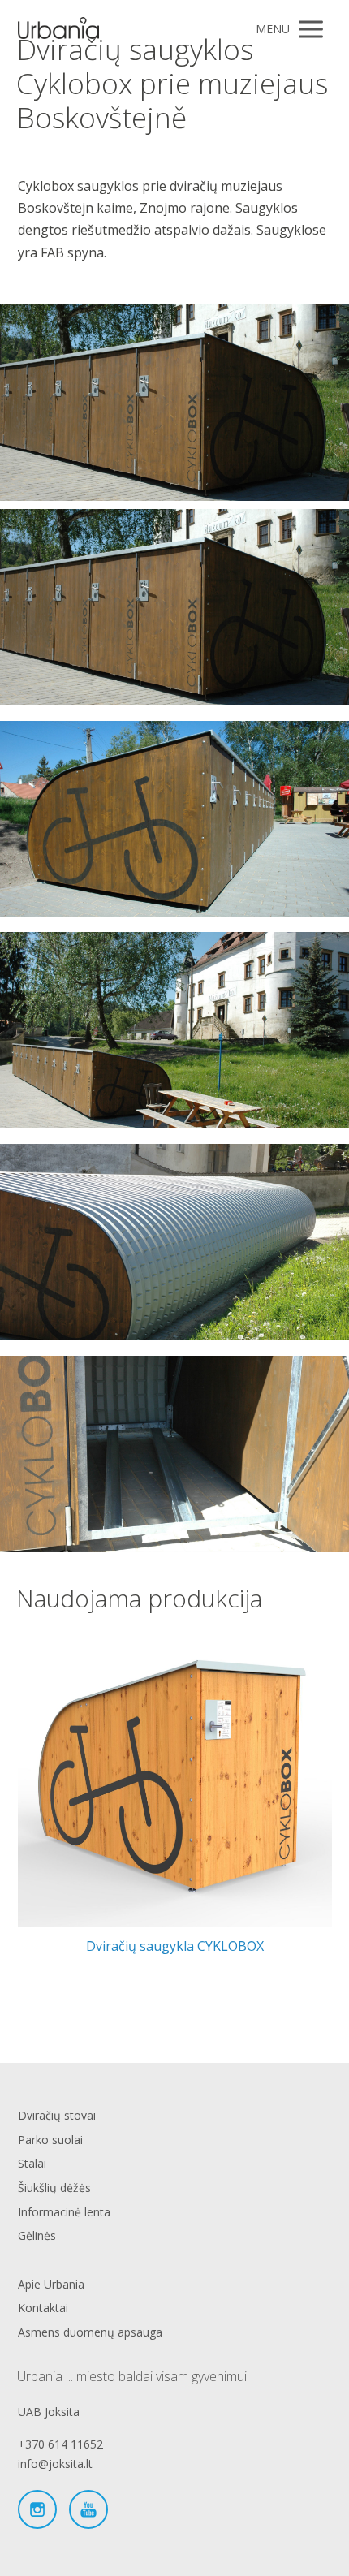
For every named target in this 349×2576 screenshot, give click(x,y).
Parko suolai (50, 2140)
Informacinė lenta (64, 2212)
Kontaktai (43, 2308)
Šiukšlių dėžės (54, 2188)
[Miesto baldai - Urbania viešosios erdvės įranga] (58, 29)
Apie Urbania (51, 2284)
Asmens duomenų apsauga (90, 2332)
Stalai (32, 2163)
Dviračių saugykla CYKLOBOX (175, 1946)
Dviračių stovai (57, 2115)
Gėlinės (37, 2235)
